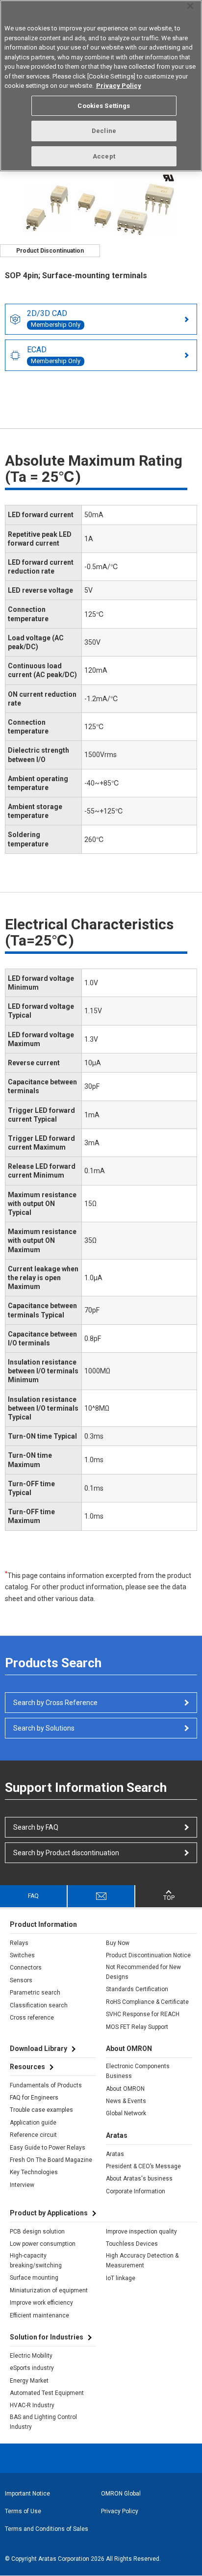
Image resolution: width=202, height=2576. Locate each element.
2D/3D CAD (54, 318)
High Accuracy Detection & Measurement (142, 2261)
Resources (27, 2067)
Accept (104, 156)
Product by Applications (49, 2213)
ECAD (54, 355)
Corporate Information (136, 2191)
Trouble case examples (41, 2110)
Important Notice (27, 2494)
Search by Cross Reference (55, 1703)
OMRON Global (121, 2494)
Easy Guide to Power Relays (48, 2148)
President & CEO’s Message (143, 2166)
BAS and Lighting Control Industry (43, 2422)
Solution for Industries (47, 2337)
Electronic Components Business (138, 2071)
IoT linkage (121, 2278)
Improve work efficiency (41, 2303)
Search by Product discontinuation (66, 1853)
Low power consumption (43, 2244)
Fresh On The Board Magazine (51, 2160)
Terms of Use (23, 2511)
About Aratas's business (139, 2179)
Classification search (39, 2005)
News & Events (126, 2101)
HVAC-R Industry (32, 2405)
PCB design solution (37, 2232)
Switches (22, 1955)
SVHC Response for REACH (143, 2014)
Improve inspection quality (141, 2232)
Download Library (38, 2049)
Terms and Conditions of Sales (47, 2529)
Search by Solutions (44, 1728)
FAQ (33, 1896)
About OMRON (125, 2089)
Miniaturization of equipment (49, 2290)
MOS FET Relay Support (137, 2027)
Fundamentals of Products (46, 2085)
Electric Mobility (31, 2356)
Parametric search (35, 1993)
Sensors (21, 1980)
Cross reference (32, 2018)
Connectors (26, 1968)
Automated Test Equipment (47, 2393)
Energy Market (29, 2381)
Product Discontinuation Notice (148, 1955)
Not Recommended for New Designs (143, 1972)
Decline (104, 131)
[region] (101, 86)
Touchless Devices (132, 2244)
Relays (19, 1943)
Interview (22, 2185)
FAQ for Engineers (34, 2098)
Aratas (115, 2154)
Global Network (126, 2113)
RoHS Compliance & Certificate (147, 2002)
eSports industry (32, 2368)
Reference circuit (33, 2135)
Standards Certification (137, 1989)
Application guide (33, 2123)
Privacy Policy (120, 2511)
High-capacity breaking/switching (36, 2261)
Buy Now (118, 1943)
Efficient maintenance (39, 2315)
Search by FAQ (36, 1827)
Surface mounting (34, 2278)
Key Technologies (34, 2172)
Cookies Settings (104, 106)
